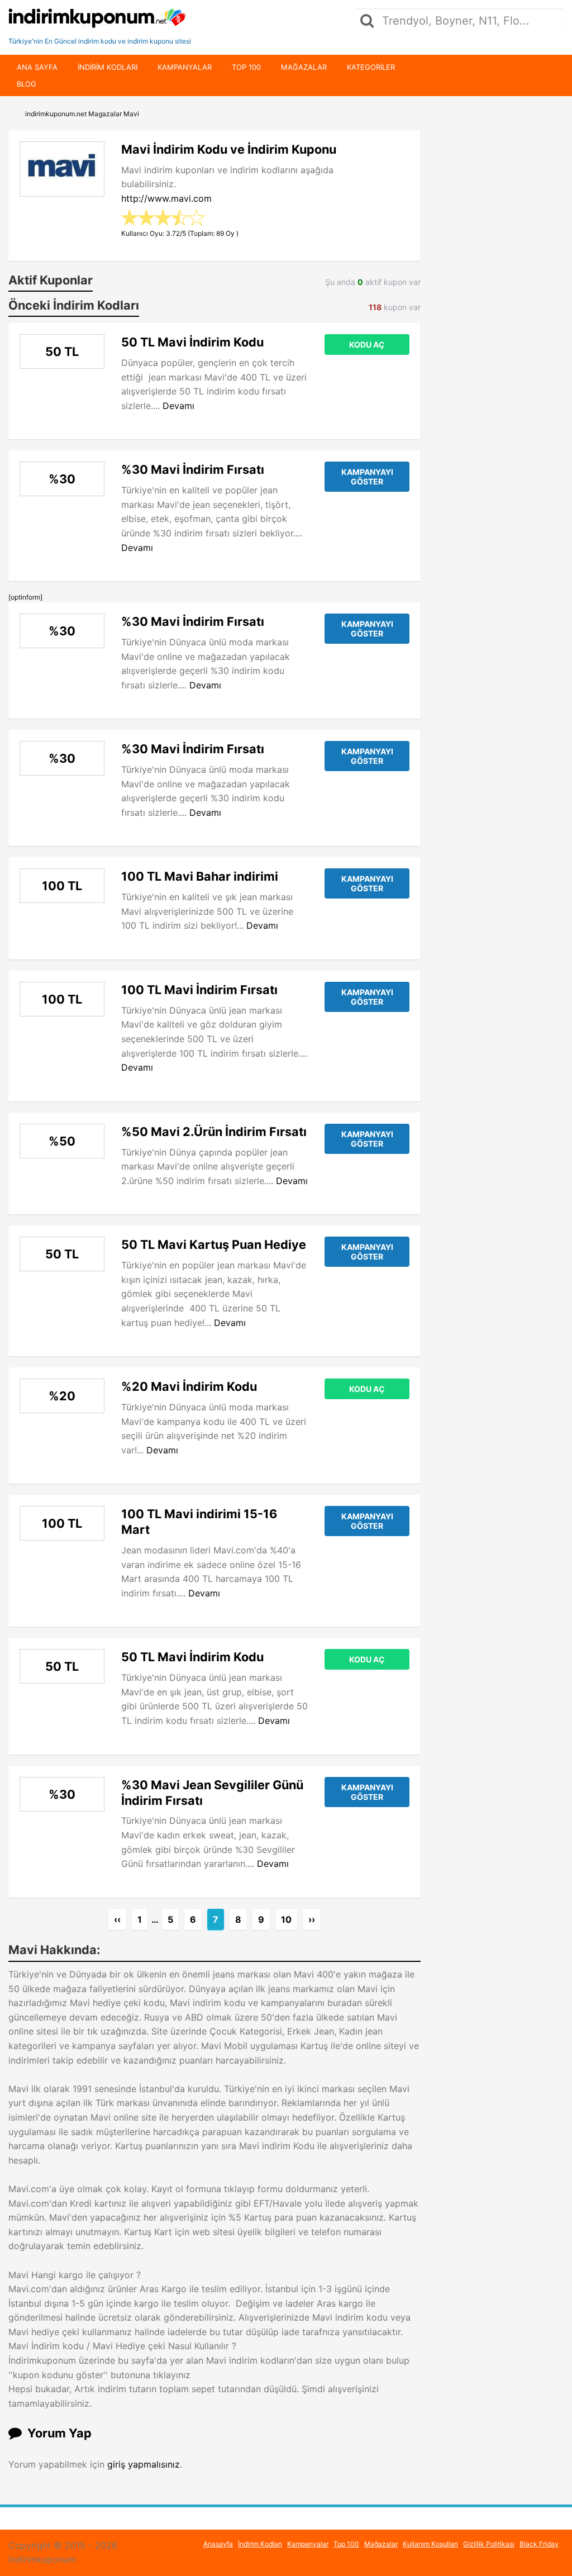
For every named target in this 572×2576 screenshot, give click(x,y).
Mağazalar (304, 67)
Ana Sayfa (37, 67)
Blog (27, 84)
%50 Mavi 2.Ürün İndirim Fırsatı (214, 1132)
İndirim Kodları (260, 2544)
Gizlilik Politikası (489, 2544)
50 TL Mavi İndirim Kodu (192, 342)
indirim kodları (108, 67)
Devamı (178, 406)
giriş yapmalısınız (144, 2464)
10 (286, 1919)
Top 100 (246, 67)
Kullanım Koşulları (430, 2544)
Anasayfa (218, 2544)
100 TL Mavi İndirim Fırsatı (199, 990)
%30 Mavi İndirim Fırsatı (193, 469)
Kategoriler (371, 67)
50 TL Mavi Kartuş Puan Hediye (214, 1244)
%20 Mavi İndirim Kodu (189, 1386)
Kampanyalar (185, 67)
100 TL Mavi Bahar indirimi (200, 876)
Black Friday (539, 2544)
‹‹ (117, 1919)
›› (312, 1919)
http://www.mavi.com (166, 198)
